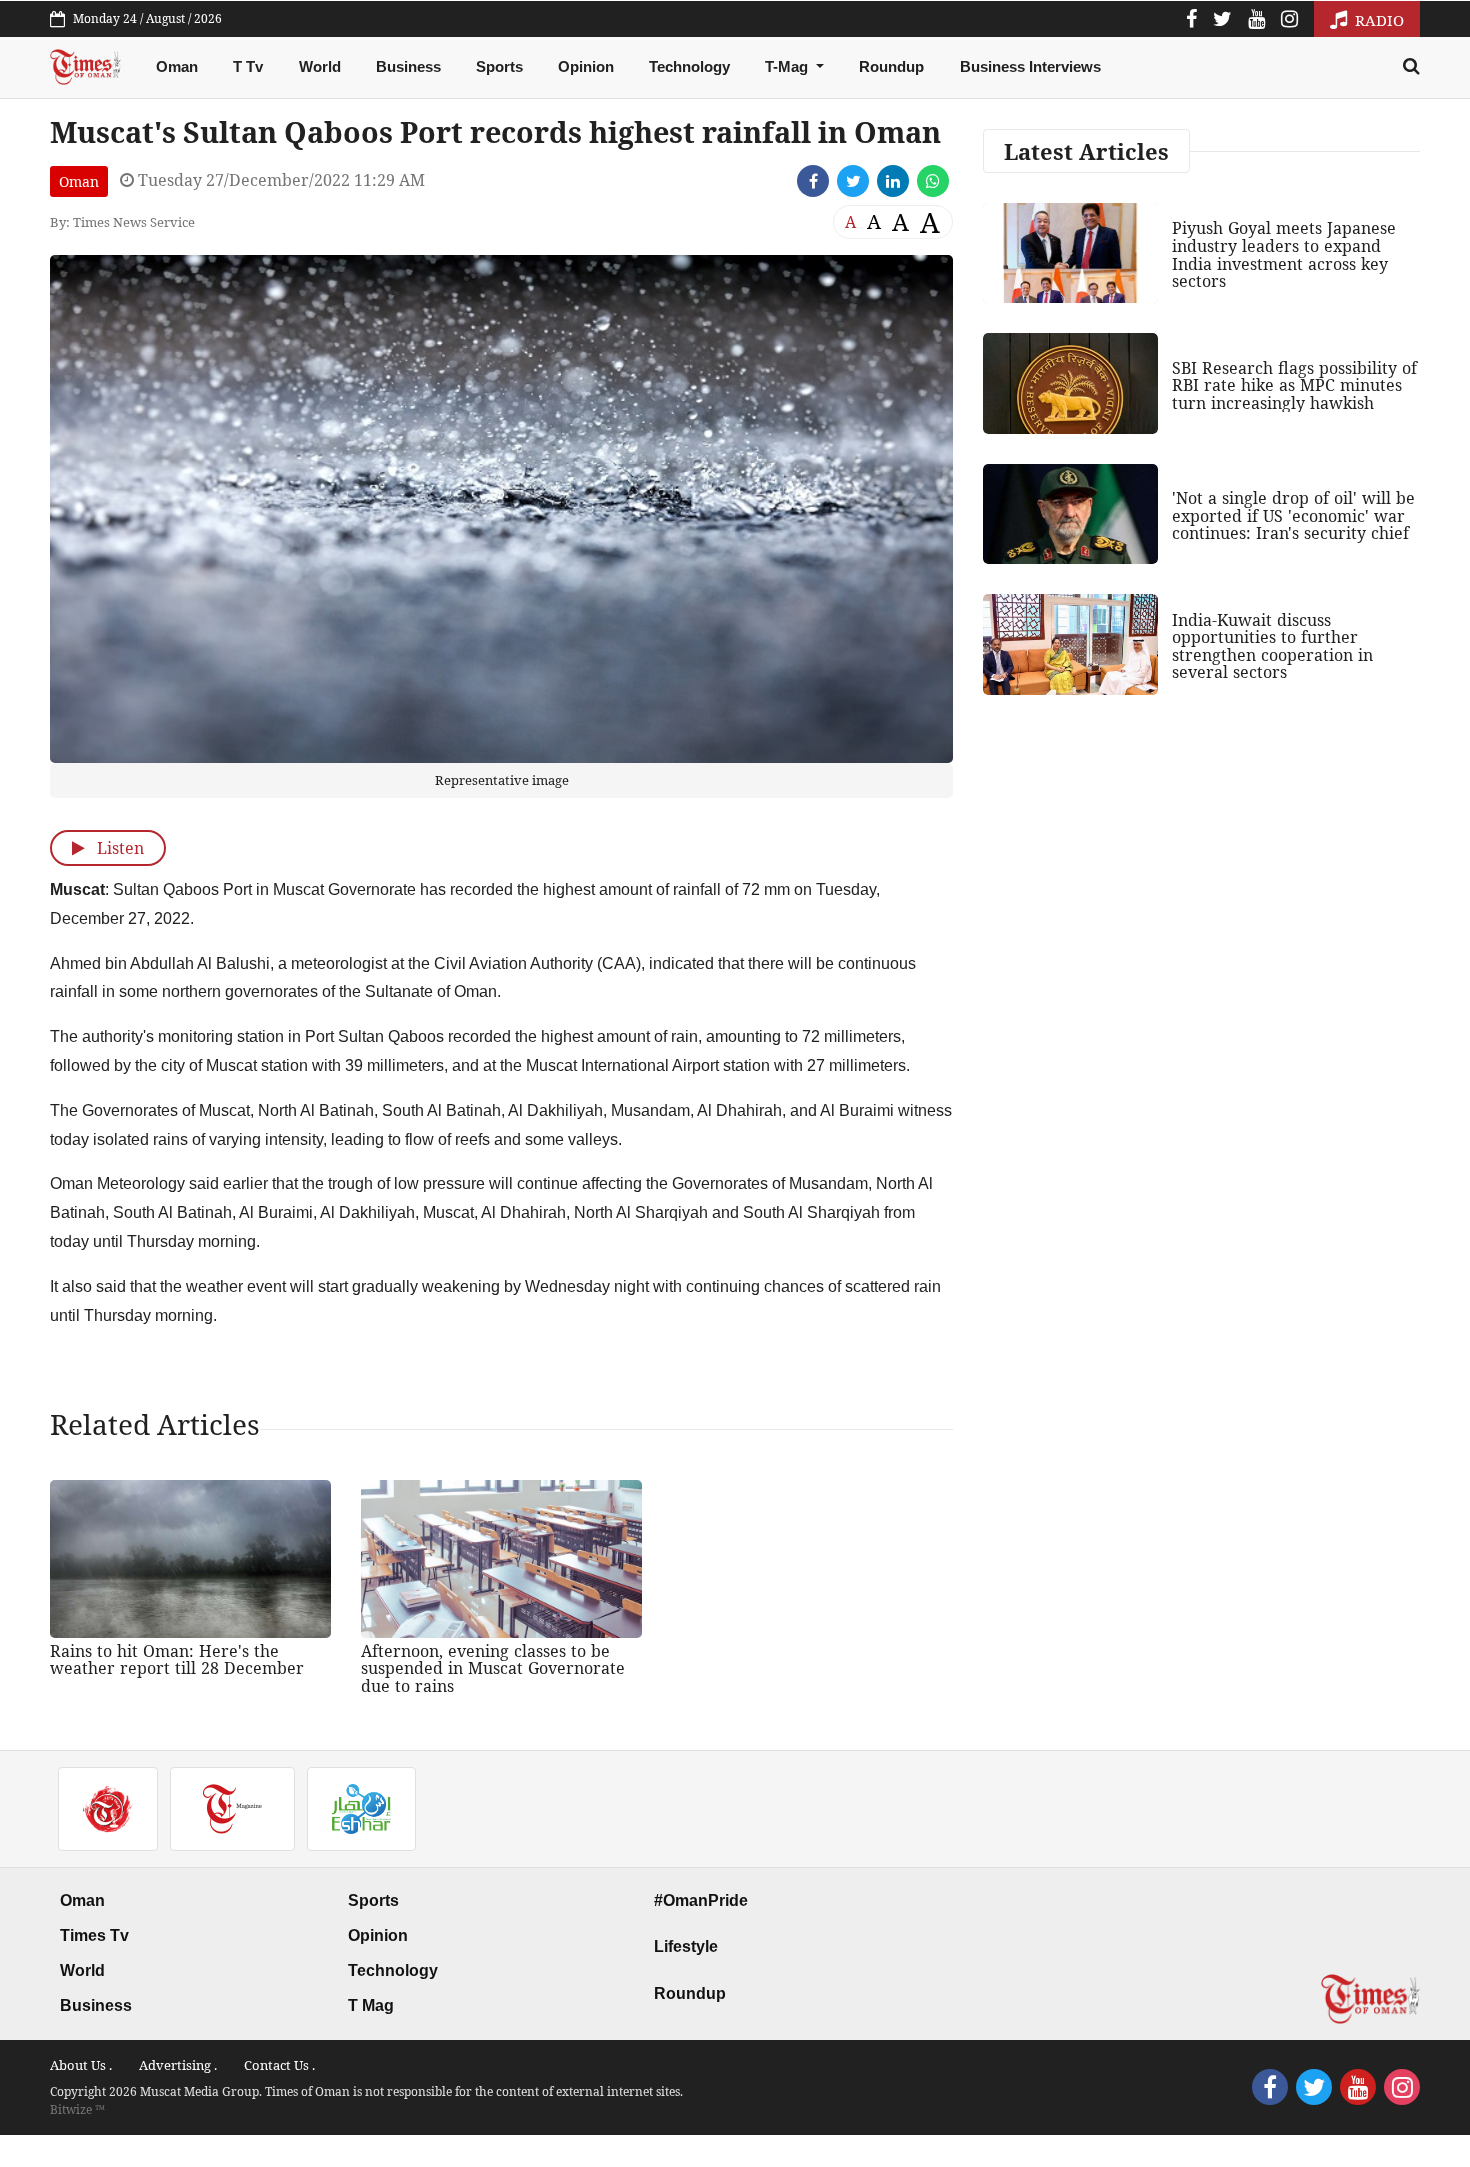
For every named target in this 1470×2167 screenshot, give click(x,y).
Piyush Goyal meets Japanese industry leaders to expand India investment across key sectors (1284, 254)
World (320, 66)
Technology (689, 66)
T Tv (248, 66)
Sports (499, 66)
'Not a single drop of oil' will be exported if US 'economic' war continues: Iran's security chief (1293, 515)
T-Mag (788, 66)
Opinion (586, 66)
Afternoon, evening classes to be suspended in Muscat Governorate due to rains (493, 1668)
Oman (177, 66)
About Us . (81, 2065)
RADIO (1377, 20)
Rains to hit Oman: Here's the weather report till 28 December (177, 1660)
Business (408, 66)
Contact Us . (279, 2065)
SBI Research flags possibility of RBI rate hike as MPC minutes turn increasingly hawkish (1294, 385)
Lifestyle (686, 1946)
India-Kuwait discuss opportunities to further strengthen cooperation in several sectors (1272, 646)
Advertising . (178, 2065)
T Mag (371, 2005)
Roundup (891, 66)
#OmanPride (701, 1900)
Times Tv (94, 1935)
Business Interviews (1030, 66)
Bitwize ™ (77, 2109)
